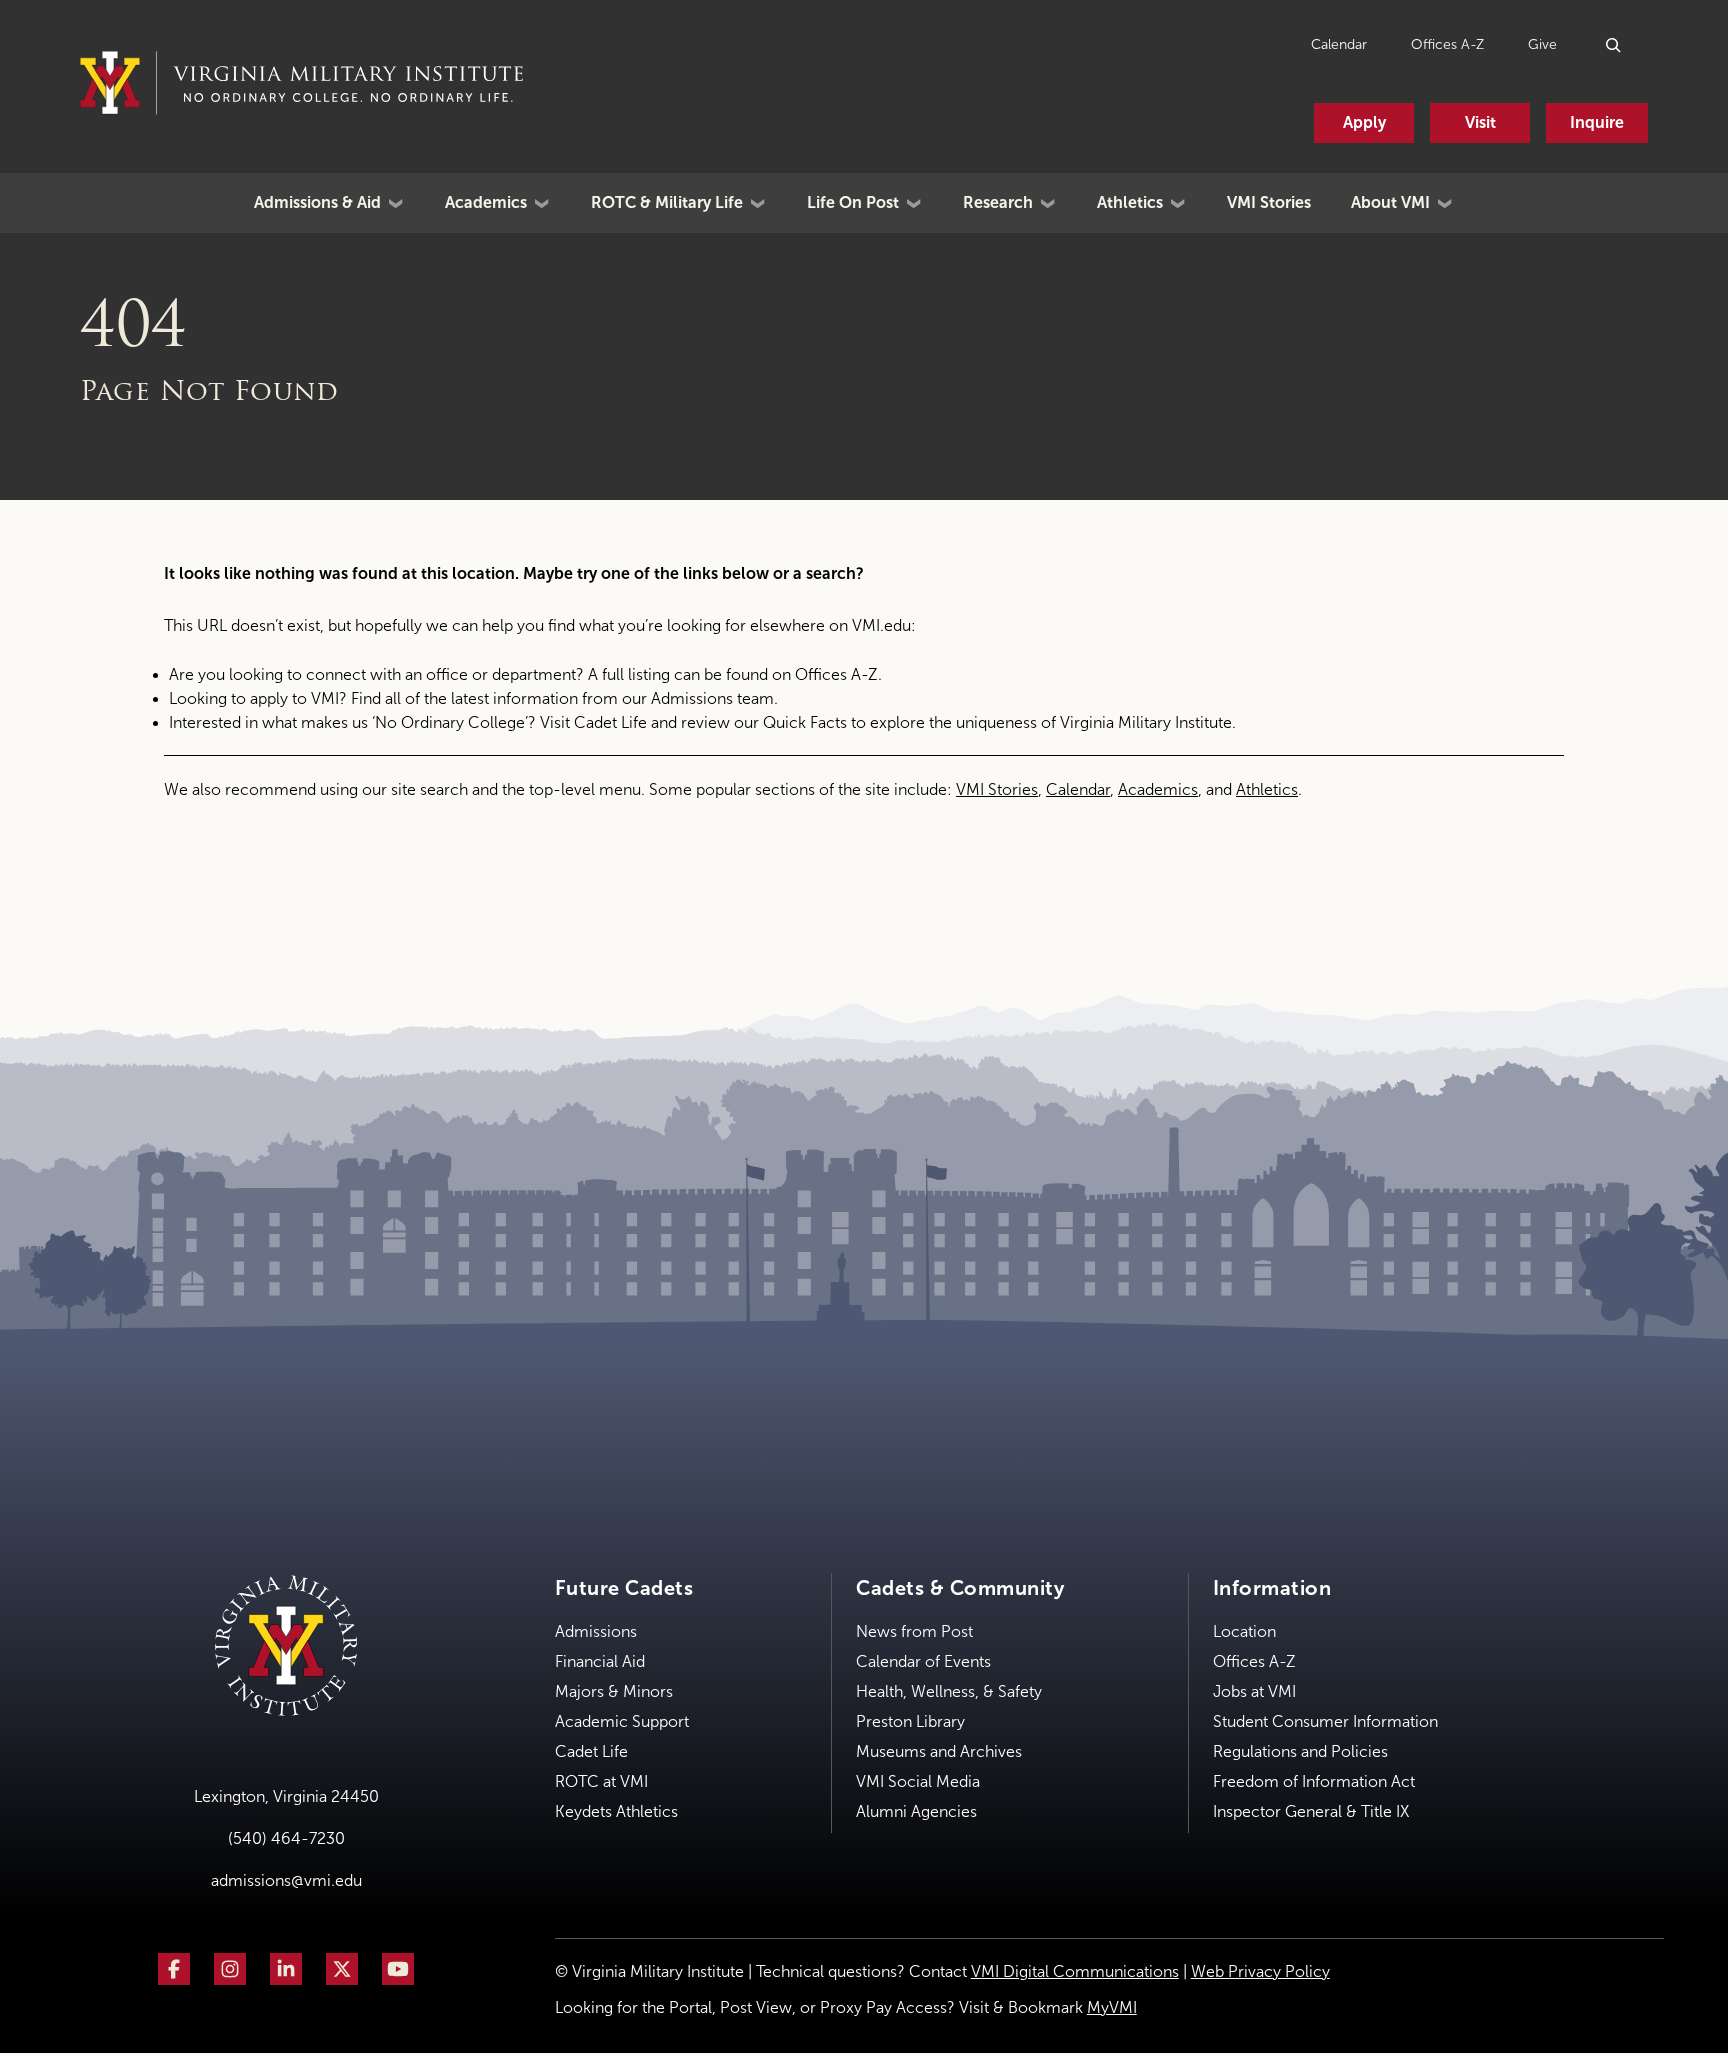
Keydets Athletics (616, 1811)
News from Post (914, 1631)
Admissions (596, 1631)
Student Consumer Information (1325, 1721)
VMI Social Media (918, 1781)
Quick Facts (805, 722)
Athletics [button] (1130, 202)
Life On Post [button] (853, 202)
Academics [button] (486, 202)
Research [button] (998, 202)
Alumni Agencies (916, 1811)
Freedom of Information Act (1314, 1781)
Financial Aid (600, 1661)
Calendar (1339, 44)
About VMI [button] (1390, 202)
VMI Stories (1269, 202)
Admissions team (712, 698)
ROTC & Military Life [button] (667, 202)
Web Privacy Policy (1260, 1971)
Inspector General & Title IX (1311, 1811)
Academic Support (622, 1721)
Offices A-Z (1447, 44)
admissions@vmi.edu (286, 1880)
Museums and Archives (939, 1751)
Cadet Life (610, 722)
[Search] (1614, 44)
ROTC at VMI (601, 1781)
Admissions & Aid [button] (317, 202)
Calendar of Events (923, 1661)
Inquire (1597, 122)
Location (1244, 1631)
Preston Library (910, 1721)
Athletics (1267, 789)
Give (1542, 44)
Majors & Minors (614, 1691)
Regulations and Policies (1300, 1751)
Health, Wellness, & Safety (949, 1691)
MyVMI (1112, 2007)
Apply (1364, 122)
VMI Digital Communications (1075, 1971)
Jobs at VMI (1254, 1691)
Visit (1480, 122)
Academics (1158, 789)
